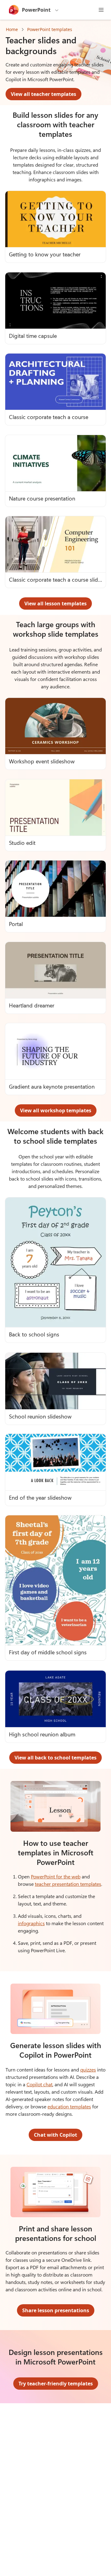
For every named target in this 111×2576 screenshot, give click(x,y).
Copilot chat (39, 2084)
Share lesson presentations (56, 2310)
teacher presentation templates (68, 1884)
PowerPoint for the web (56, 1876)
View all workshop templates (56, 1110)
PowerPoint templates (50, 29)
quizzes (88, 2070)
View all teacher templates (43, 94)
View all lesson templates (55, 603)
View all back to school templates (55, 1758)
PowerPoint (36, 10)
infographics (31, 1923)
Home (12, 29)
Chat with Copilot (55, 2135)
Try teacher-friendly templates (56, 2384)
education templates (69, 2106)
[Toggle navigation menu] (101, 10)
